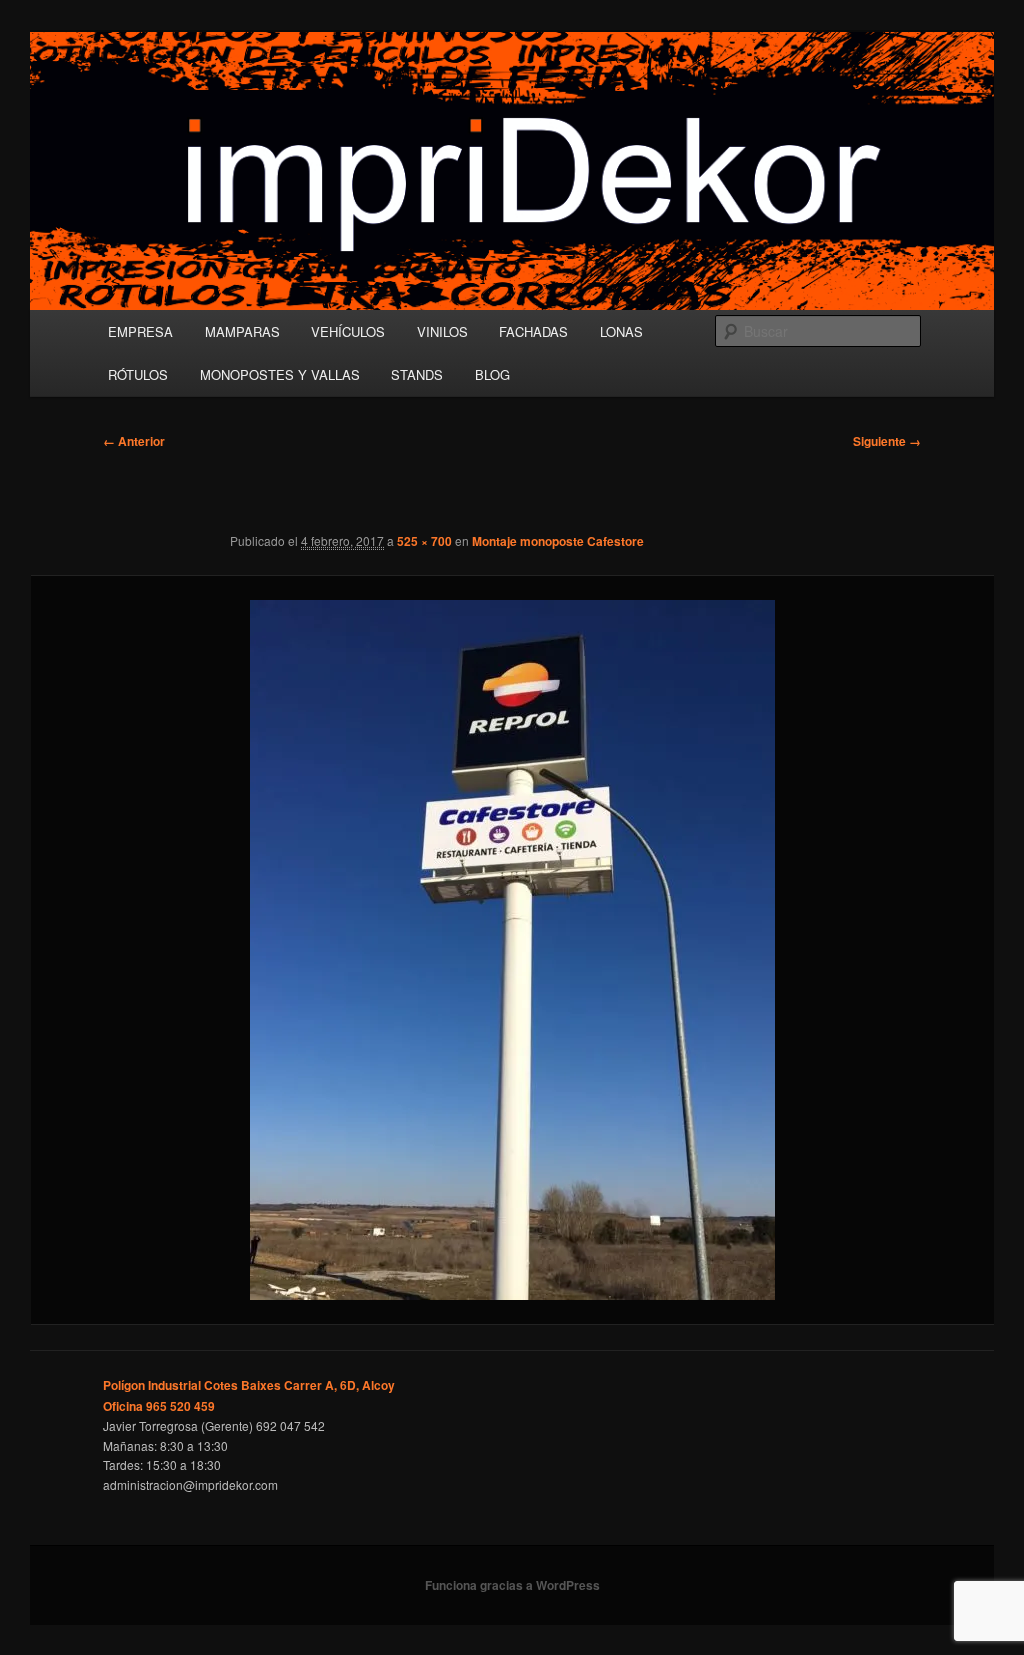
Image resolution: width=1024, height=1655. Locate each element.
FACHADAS (533, 331)
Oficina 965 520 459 (159, 1406)
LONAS (621, 331)
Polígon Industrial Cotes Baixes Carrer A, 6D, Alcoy (249, 1385)
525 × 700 (424, 541)
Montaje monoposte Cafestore (558, 541)
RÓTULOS (138, 374)
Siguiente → (887, 441)
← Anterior (134, 441)
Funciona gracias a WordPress (512, 1585)
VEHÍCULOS (348, 331)
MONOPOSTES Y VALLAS (280, 374)
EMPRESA (140, 331)
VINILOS (442, 331)
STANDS (417, 374)
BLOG (492, 374)
